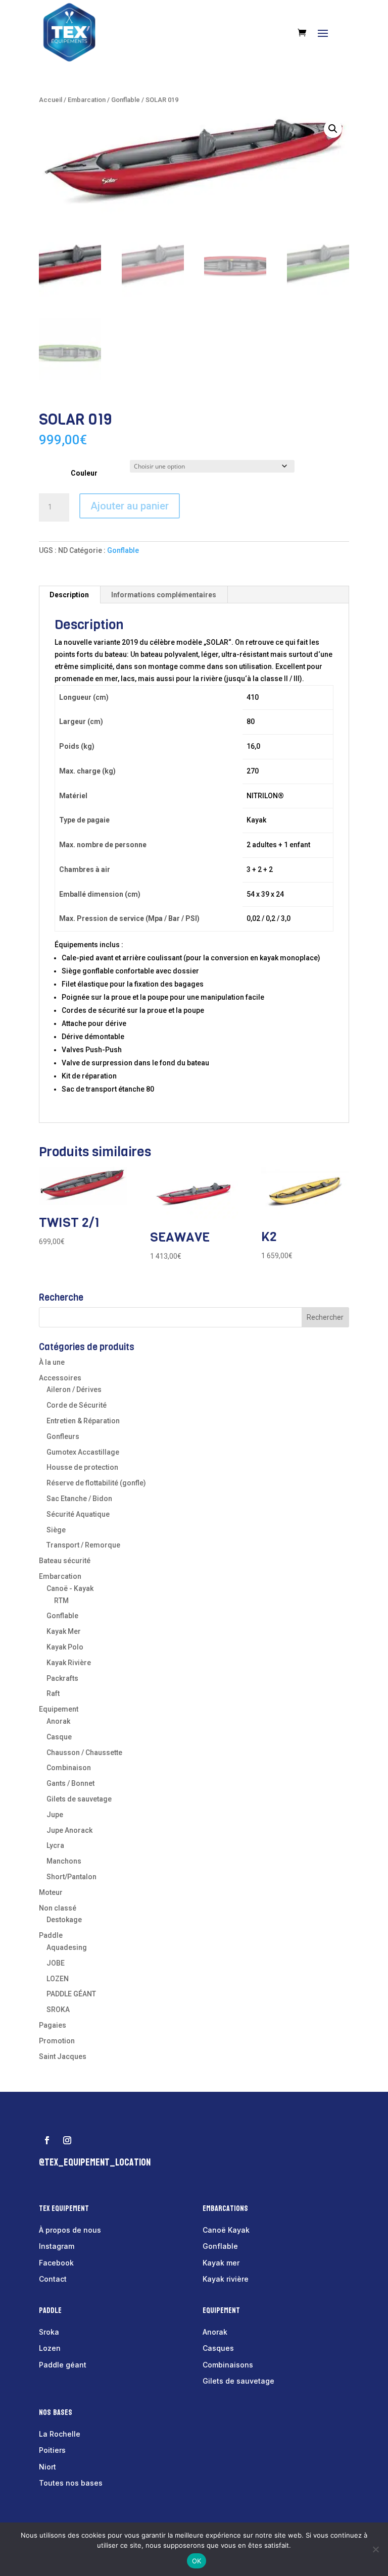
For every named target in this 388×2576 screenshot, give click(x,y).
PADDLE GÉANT (71, 1994)
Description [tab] (69, 595)
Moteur (51, 1892)
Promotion (57, 2041)
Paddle (51, 1935)
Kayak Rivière (69, 1663)
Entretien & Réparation (83, 1421)
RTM (61, 1601)
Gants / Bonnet (70, 1783)
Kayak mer (221, 2263)
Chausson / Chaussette (84, 1753)
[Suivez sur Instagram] (67, 2140)
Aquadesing (67, 1947)
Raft (53, 1693)
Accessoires (60, 1378)
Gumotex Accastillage (83, 1452)
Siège (56, 1530)
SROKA (58, 2010)
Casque (59, 1737)
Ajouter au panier (130, 506)
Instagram (57, 2246)
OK (197, 2561)
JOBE (56, 1963)
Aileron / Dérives (74, 1389)
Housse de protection (82, 1467)
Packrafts (62, 1678)
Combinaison (69, 1768)
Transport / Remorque (83, 1545)
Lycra (55, 1845)
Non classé (58, 1908)
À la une (52, 1362)
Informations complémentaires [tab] (164, 595)
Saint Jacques (63, 2056)
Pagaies (53, 2025)
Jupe (55, 1815)
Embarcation (87, 100)
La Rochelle (60, 2434)
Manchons (64, 1861)
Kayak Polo (65, 1647)
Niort (47, 2467)
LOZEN (58, 1979)
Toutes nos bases (71, 2483)
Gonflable (126, 100)
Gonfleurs (63, 1436)
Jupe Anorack (69, 1830)
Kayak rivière (226, 2279)
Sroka (49, 2332)
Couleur (84, 473)
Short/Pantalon (71, 1877)
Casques (218, 2348)
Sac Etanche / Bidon (79, 1499)
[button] (333, 129)
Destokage (64, 1920)
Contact (53, 2279)
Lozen (50, 2348)
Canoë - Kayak (70, 1588)
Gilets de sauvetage (79, 1799)
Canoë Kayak (226, 2230)
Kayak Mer (64, 1631)
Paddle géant (63, 2365)
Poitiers (52, 2450)
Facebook (56, 2263)
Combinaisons (228, 2365)
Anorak (58, 1721)
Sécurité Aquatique (78, 1514)
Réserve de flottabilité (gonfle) (96, 1483)
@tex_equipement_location (95, 2162)
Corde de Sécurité (77, 1405)
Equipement (59, 1709)
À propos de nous (70, 2230)
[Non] (375, 2549)
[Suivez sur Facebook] (47, 2140)
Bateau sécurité (65, 1561)
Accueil (51, 100)
